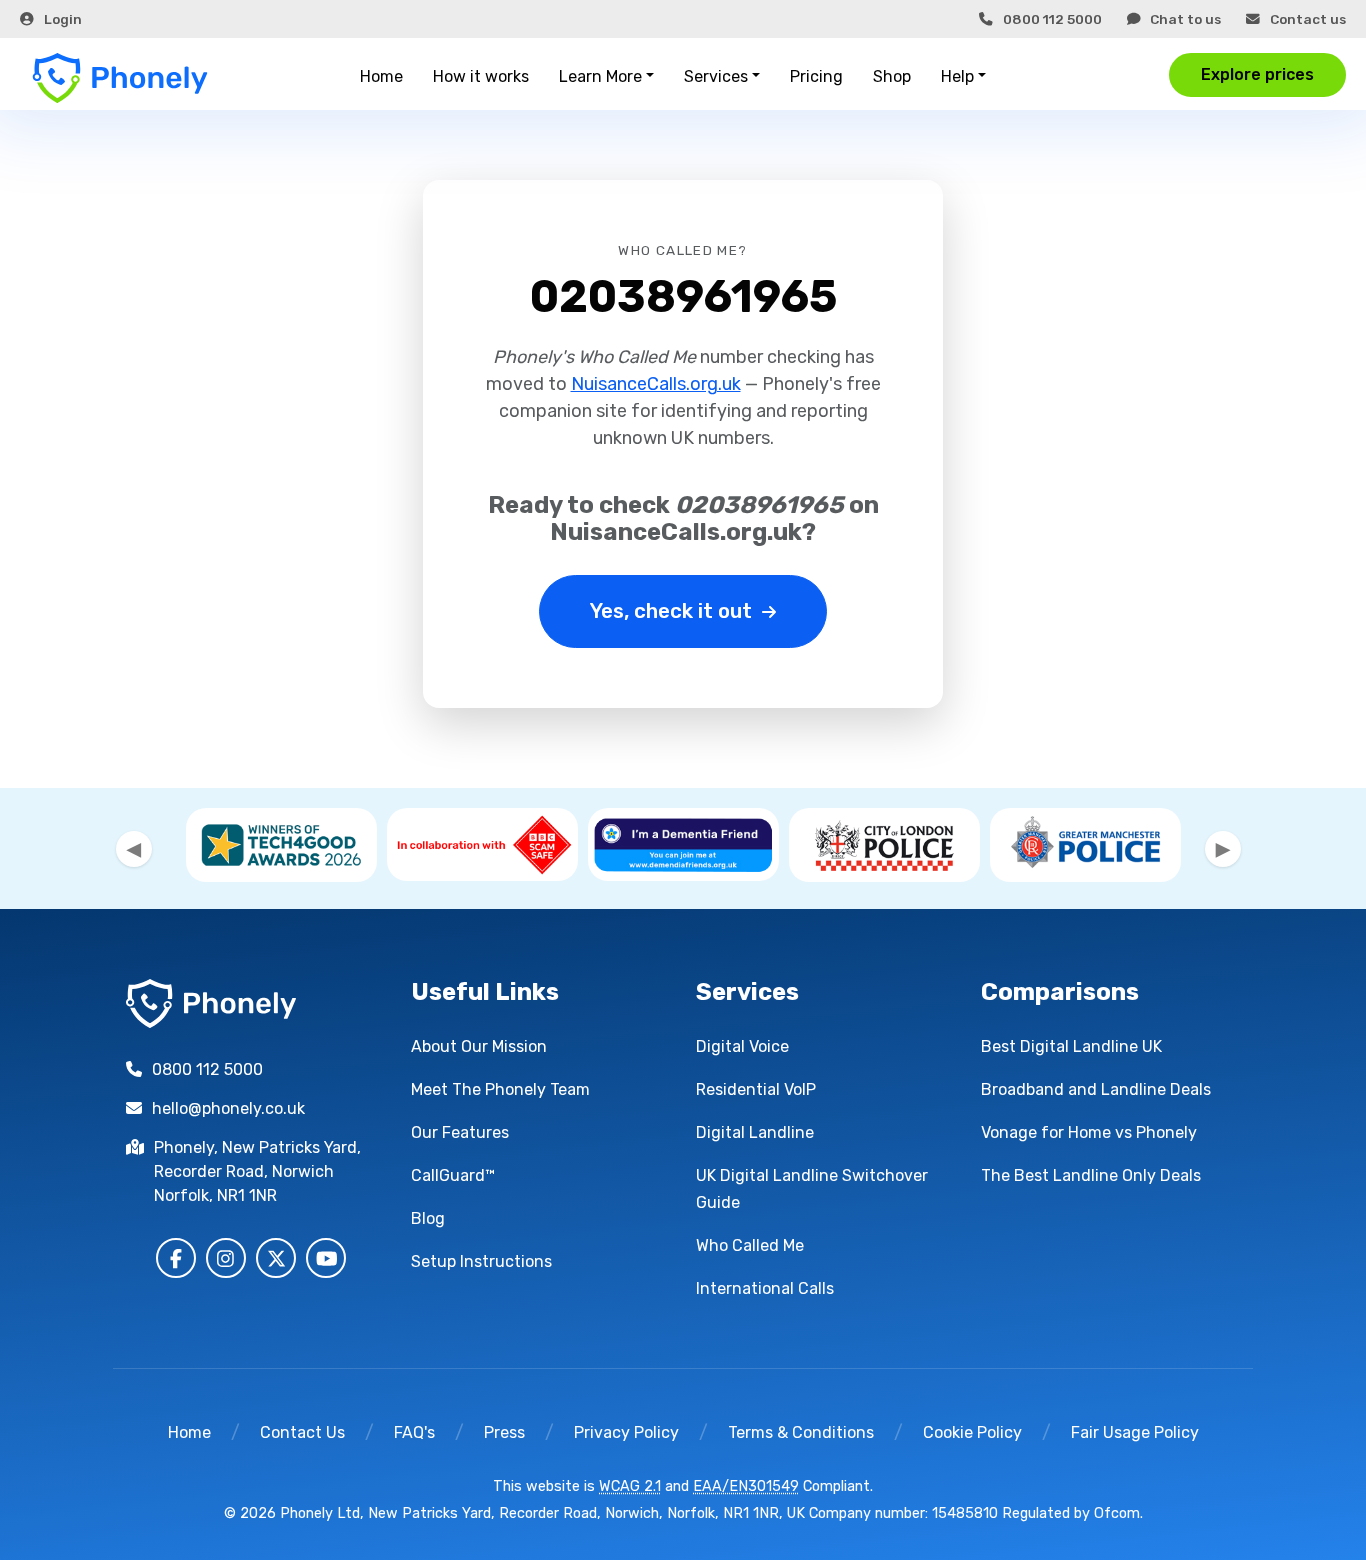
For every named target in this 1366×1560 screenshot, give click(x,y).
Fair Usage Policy (1135, 1432)
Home (381, 76)
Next (1223, 849)
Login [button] (63, 19)
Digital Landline (755, 1132)
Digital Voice (742, 1046)
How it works (481, 76)
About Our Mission (479, 1046)
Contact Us (302, 1432)
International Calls (765, 1288)
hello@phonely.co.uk (228, 1108)
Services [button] (716, 76)
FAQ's (414, 1432)
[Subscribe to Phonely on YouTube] (326, 1258)
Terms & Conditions (801, 1432)
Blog (428, 1218)
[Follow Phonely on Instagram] (226, 1258)
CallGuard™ (453, 1175)
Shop (892, 76)
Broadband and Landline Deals (1096, 1089)
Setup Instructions (481, 1261)
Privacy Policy (626, 1432)
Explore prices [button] (1257, 74)
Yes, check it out (671, 611)
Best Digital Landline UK (1071, 1046)
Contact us (1308, 19)
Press (504, 1432)
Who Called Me (750, 1245)
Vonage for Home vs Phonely (1089, 1132)
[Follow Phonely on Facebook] (176, 1258)
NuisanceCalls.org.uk (656, 384)
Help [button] (957, 76)
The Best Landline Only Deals (1091, 1175)
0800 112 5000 (1052, 19)
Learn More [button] (600, 76)
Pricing (816, 76)
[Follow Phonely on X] (276, 1258)
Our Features (460, 1132)
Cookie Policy (972, 1432)
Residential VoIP (756, 1089)
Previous (134, 849)
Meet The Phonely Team (500, 1089)
